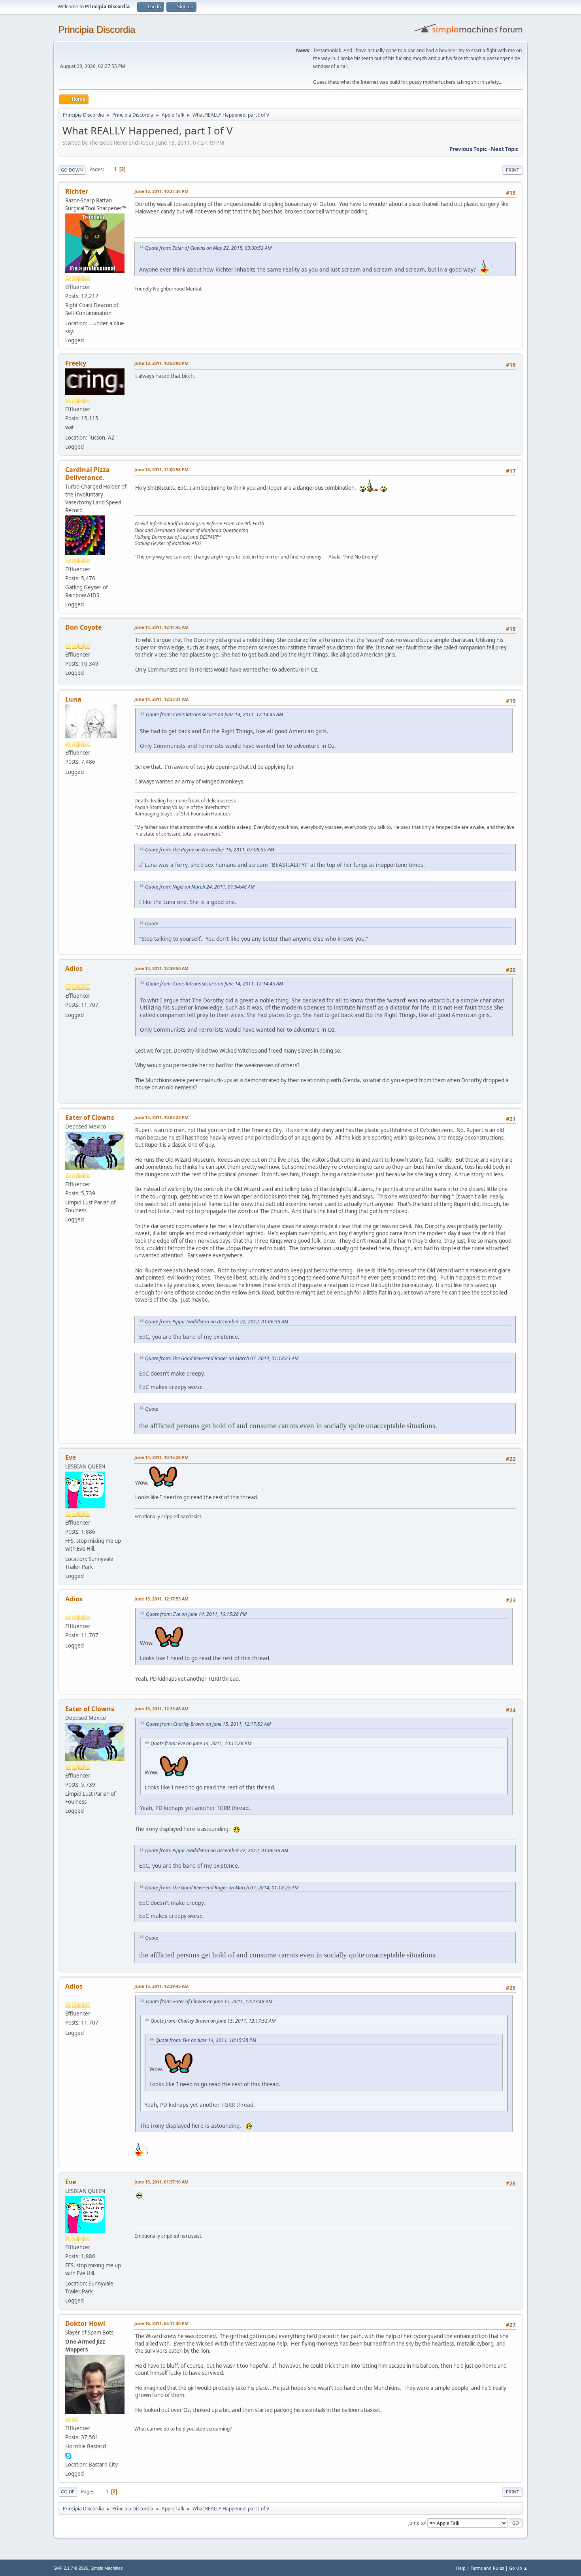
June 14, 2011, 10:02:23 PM (161, 1117)
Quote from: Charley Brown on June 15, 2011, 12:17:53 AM (208, 1724)
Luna (73, 699)
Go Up (68, 2492)
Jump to (417, 2522)
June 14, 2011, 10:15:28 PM (161, 1457)
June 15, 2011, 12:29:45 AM (161, 1986)
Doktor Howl (85, 2323)
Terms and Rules (487, 2568)
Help (461, 2568)
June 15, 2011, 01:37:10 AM (161, 2182)
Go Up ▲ (518, 2568)
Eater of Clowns (90, 1117)
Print (512, 170)
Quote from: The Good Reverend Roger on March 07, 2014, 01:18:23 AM (222, 1358)
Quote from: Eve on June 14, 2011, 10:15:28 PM (196, 1614)
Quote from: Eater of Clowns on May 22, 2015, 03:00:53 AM (208, 248)
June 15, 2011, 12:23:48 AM (161, 1709)
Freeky (76, 363)
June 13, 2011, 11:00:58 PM (161, 469)
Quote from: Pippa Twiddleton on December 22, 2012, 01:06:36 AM (217, 1322)
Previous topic (468, 149)
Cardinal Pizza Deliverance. (88, 474)
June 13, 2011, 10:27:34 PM (161, 191)
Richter (77, 191)
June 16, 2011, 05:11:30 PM (161, 2323)
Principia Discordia (97, 29)
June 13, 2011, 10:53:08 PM (161, 363)
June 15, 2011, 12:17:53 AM (161, 1599)
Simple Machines (107, 2568)
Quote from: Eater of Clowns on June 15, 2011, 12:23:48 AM (209, 2001)
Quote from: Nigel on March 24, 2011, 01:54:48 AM (200, 887)
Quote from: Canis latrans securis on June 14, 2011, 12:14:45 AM (214, 714)
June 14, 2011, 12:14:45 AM (161, 627)
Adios (74, 968)
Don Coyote (83, 627)
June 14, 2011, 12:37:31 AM (161, 699)
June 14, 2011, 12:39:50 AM (161, 968)
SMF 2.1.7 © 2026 (71, 2568)
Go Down (72, 170)
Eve (71, 1457)
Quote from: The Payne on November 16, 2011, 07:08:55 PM (209, 850)
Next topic (505, 149)
